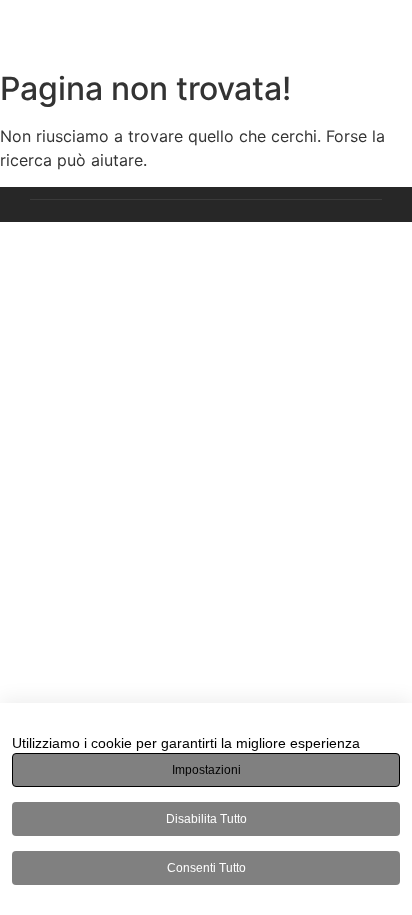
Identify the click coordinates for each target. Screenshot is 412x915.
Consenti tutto (206, 868)
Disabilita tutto (206, 819)
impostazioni (206, 770)
